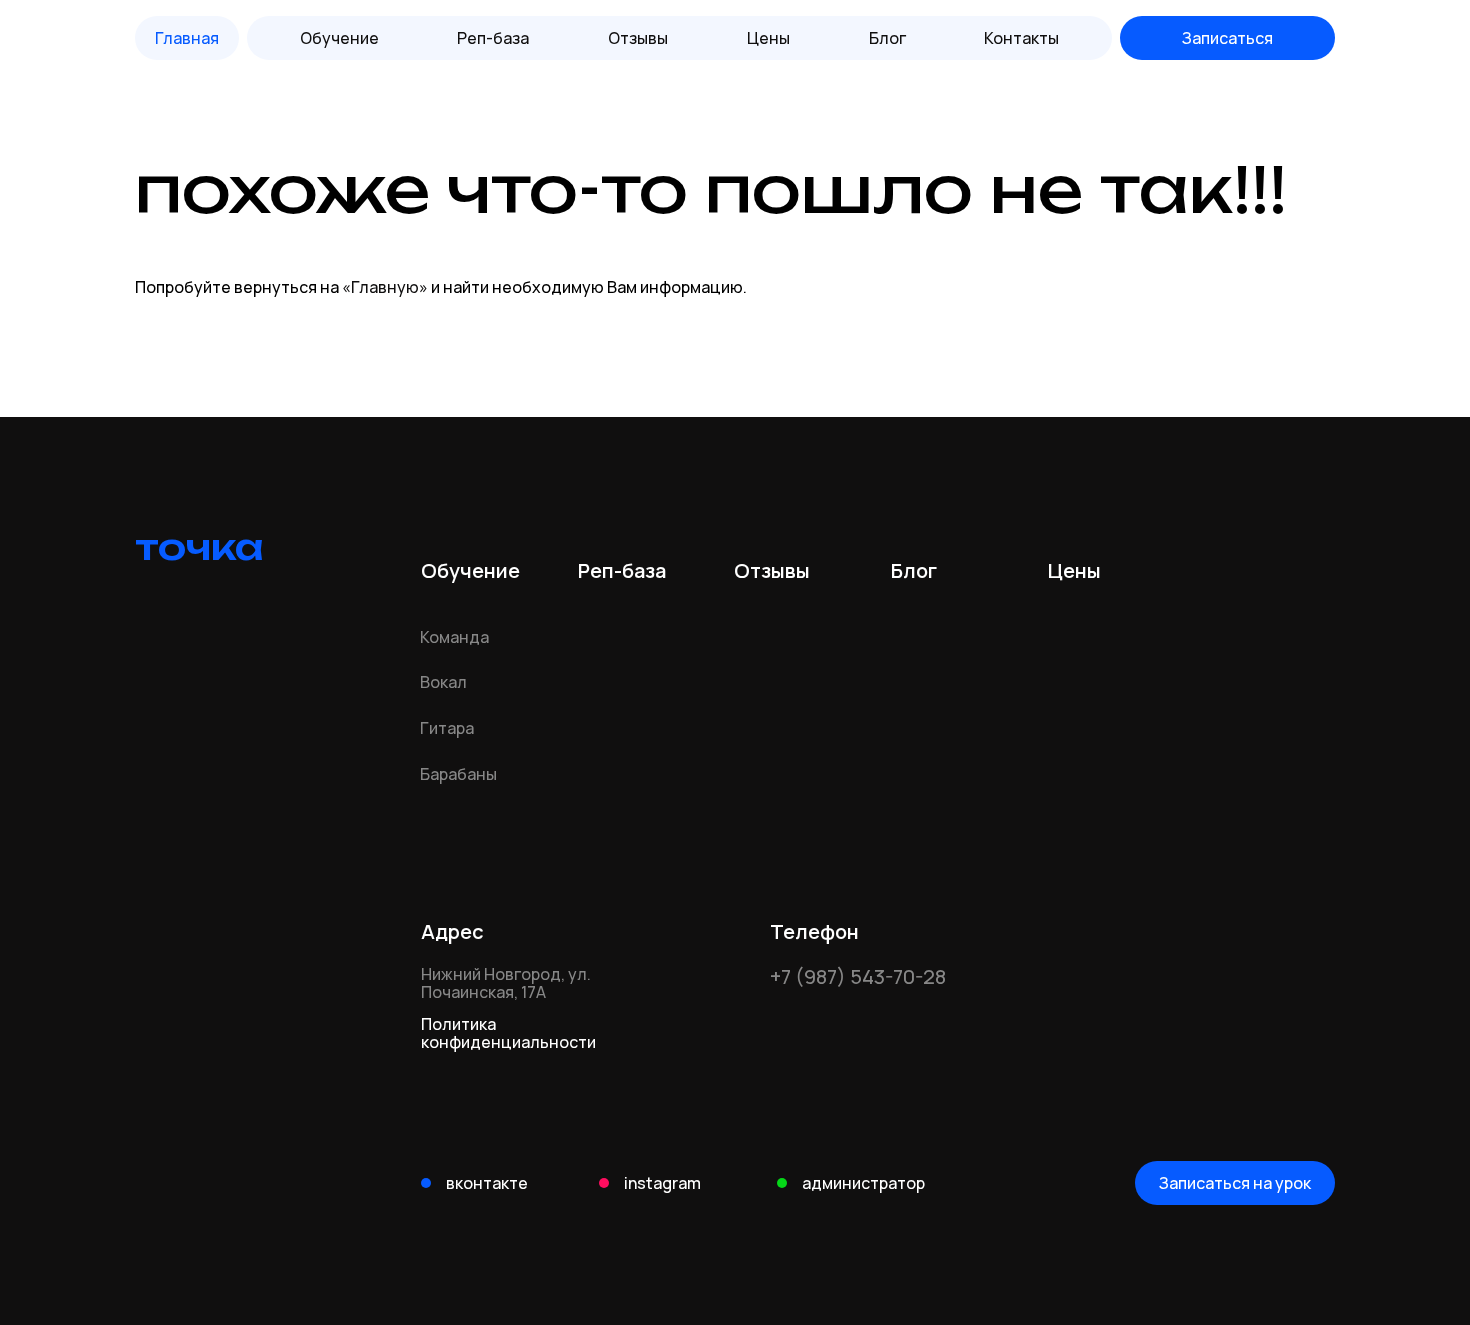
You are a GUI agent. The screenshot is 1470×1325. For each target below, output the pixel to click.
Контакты (1021, 38)
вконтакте (487, 1183)
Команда (454, 637)
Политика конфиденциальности (508, 1033)
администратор (863, 1183)
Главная (187, 38)
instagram (662, 1183)
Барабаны (458, 774)
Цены (768, 38)
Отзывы (638, 38)
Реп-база (622, 570)
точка (199, 548)
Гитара (447, 728)
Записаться (1227, 38)
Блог (887, 38)
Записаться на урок (1235, 1183)
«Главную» (385, 287)
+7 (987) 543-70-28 (858, 976)
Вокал (443, 682)
